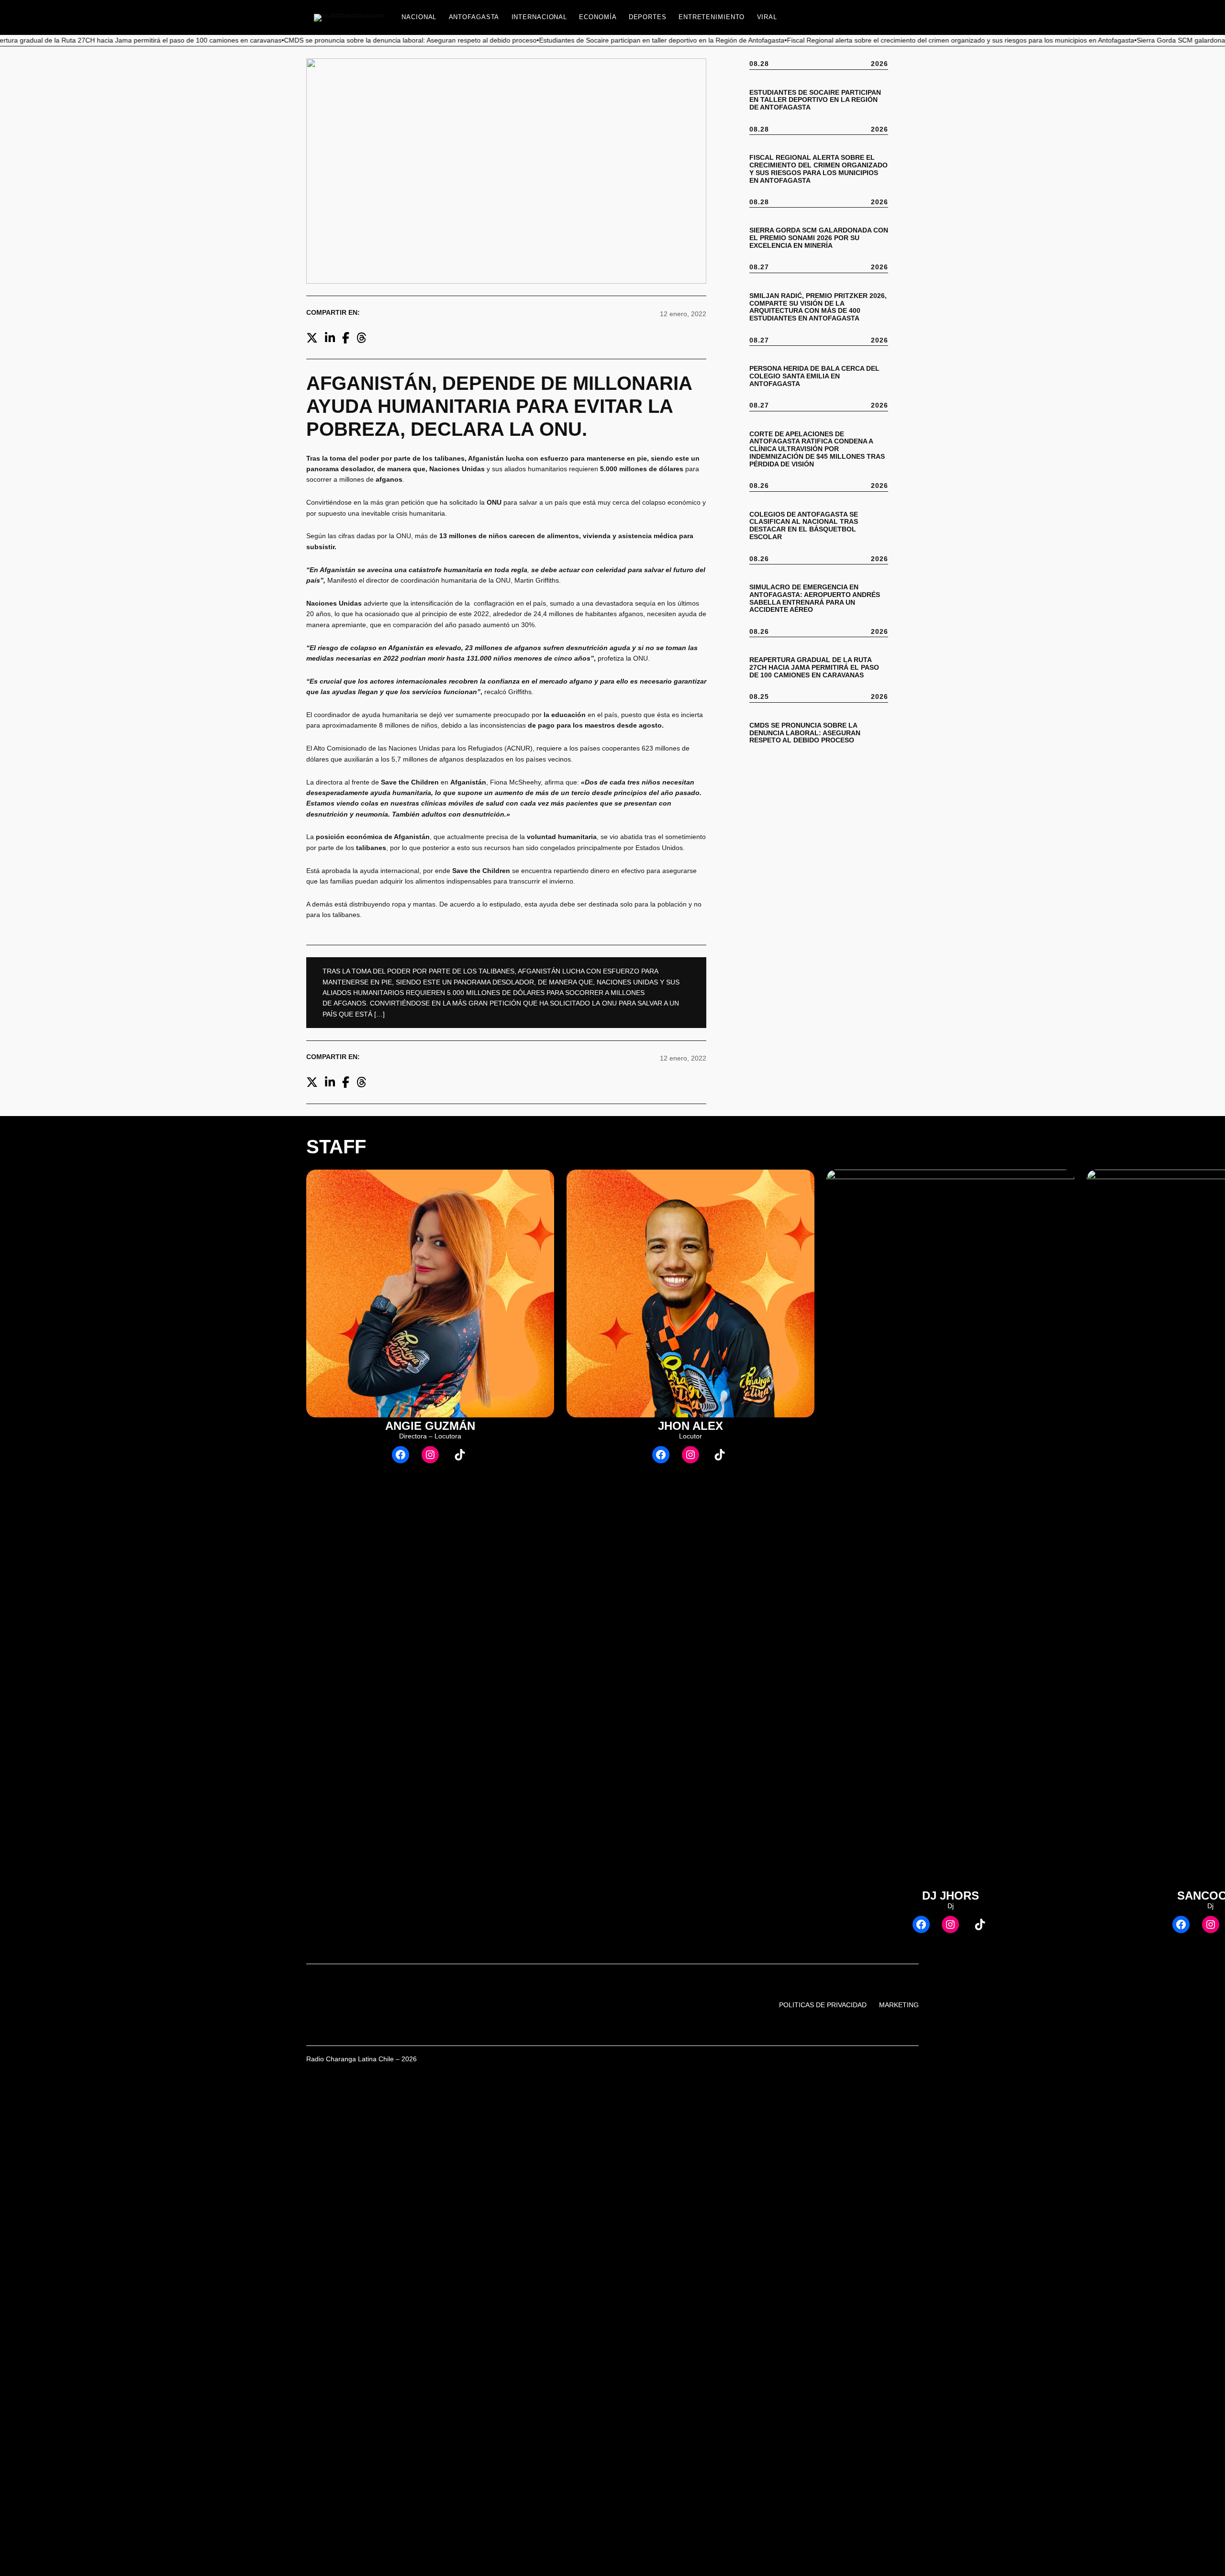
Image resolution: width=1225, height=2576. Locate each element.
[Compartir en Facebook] (346, 338)
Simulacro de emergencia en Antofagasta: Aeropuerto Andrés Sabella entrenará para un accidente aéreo (815, 599)
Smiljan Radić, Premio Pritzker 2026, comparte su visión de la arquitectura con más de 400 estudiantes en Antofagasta (818, 307)
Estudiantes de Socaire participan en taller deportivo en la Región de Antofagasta (815, 100)
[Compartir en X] (312, 338)
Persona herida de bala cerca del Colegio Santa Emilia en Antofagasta (814, 376)
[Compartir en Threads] (362, 338)
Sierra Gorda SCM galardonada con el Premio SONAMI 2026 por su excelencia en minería (819, 238)
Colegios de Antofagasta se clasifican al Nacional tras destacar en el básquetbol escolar (804, 526)
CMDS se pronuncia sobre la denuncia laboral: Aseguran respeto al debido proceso (805, 733)
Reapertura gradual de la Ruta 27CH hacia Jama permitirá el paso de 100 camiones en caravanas (814, 668)
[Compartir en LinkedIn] (330, 338)
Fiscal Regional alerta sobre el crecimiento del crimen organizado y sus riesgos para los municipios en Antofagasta (819, 169)
